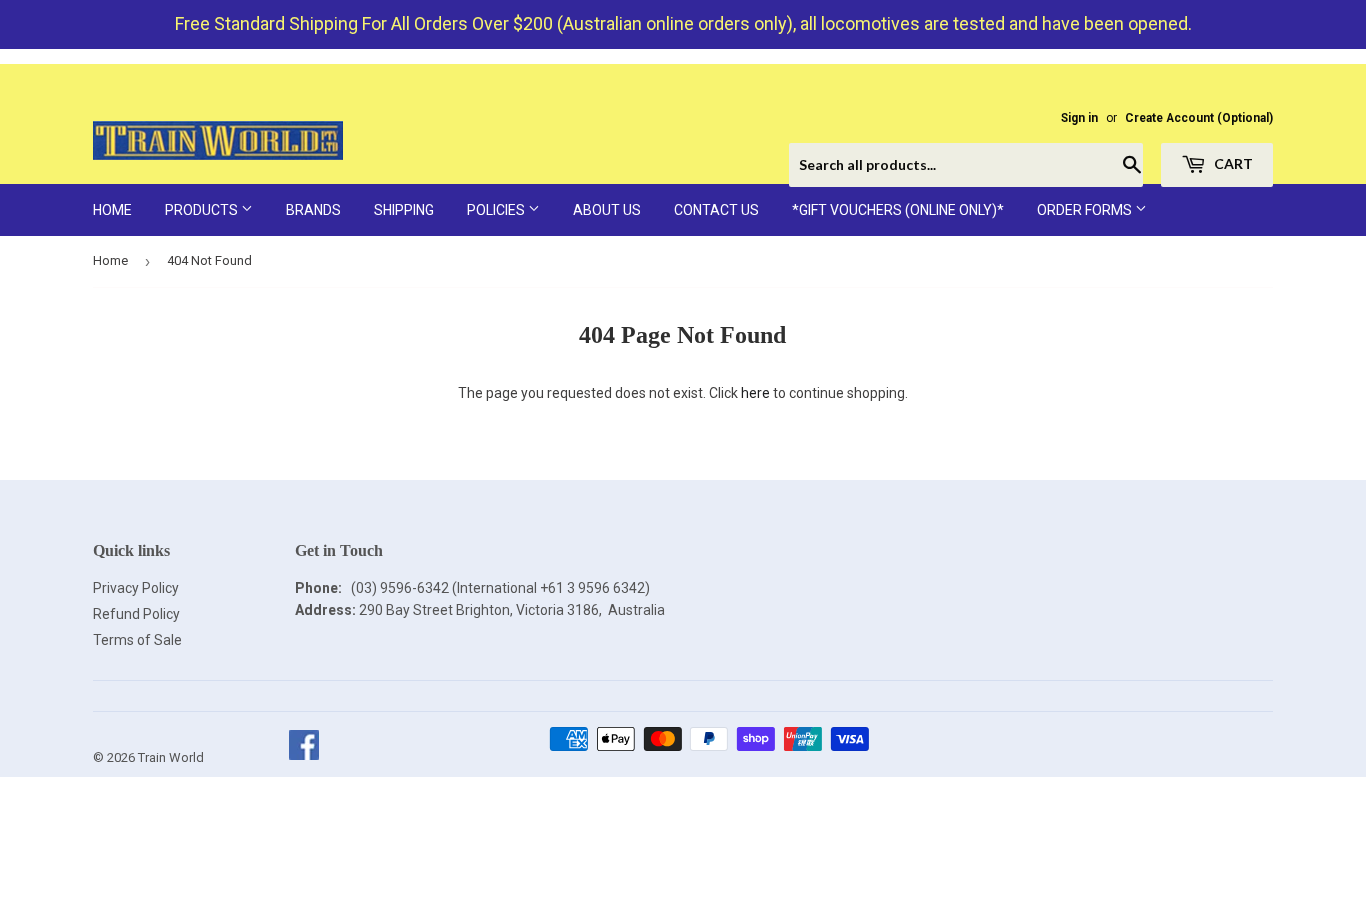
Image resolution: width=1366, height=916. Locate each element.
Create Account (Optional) (1199, 118)
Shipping (404, 210)
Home (112, 210)
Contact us (716, 210)
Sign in (1079, 118)
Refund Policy (136, 614)
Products (203, 210)
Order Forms (1086, 210)
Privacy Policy (136, 588)
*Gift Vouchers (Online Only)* (898, 210)
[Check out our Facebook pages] (303, 757)
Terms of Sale (137, 640)
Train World (171, 757)
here (755, 393)
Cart (1232, 163)
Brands (313, 210)
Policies (497, 210)
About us (607, 210)
